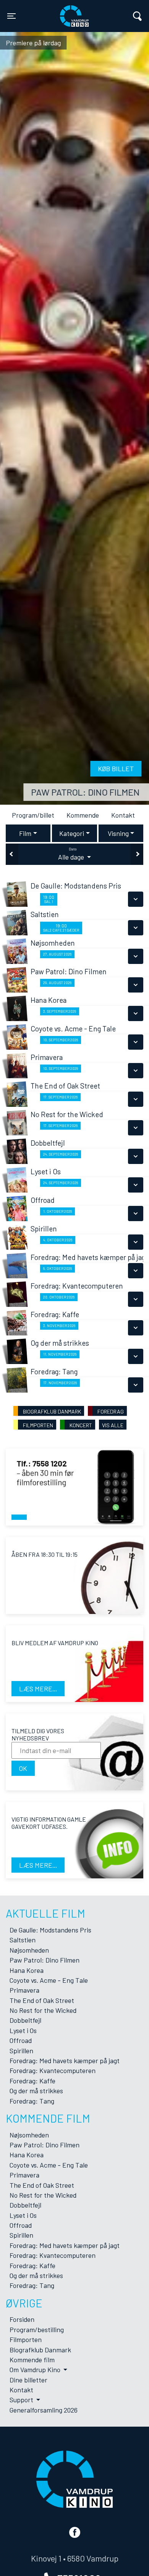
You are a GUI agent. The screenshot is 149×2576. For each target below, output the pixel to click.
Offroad (21, 2040)
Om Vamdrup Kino (36, 2369)
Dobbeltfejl (25, 2020)
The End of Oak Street (42, 2000)
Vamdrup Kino (55, 11)
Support (22, 2400)
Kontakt (123, 815)
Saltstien (23, 1940)
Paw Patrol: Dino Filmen (85, 792)
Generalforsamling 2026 (44, 2410)
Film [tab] (25, 833)
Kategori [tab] (72, 833)
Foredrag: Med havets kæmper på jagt (65, 2060)
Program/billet (33, 815)
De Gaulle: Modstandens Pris (50, 1930)
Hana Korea (27, 1970)
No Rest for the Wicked (43, 2010)
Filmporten (26, 2339)
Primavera (24, 1990)
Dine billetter (28, 2380)
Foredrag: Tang (32, 2101)
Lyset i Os (23, 2030)
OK (23, 1768)
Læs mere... (38, 1689)
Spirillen (21, 2051)
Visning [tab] (118, 833)
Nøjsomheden (29, 1950)
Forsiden (22, 2319)
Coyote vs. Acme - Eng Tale (49, 1980)
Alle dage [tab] (72, 854)
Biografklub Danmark (40, 2350)
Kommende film (32, 2360)
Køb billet (116, 768)
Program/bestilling (37, 2329)
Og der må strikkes (36, 2091)
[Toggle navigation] (137, 16)
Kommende (83, 815)
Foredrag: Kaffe (32, 2081)
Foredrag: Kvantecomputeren (53, 2070)
